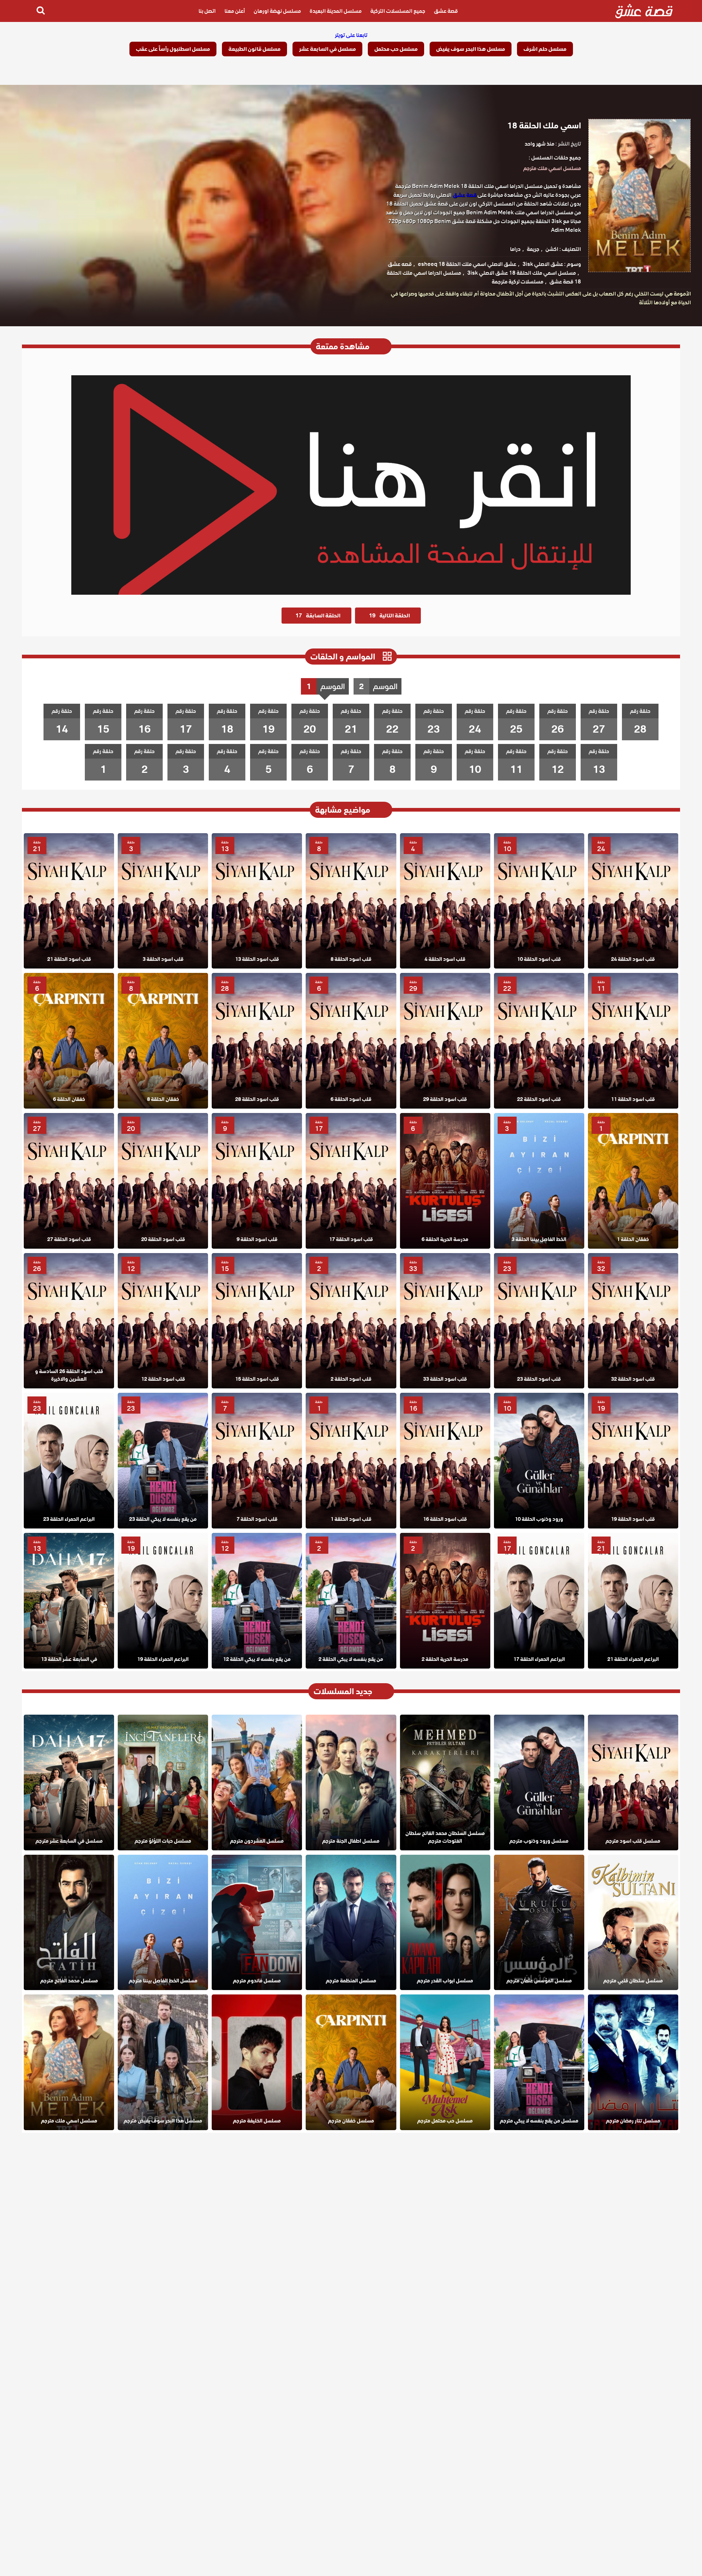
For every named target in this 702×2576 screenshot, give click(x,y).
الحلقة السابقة (318, 616)
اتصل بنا (207, 11)
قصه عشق (400, 264)
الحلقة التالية (389, 616)
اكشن (552, 249)
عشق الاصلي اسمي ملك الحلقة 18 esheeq (467, 264)
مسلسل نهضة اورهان (277, 11)
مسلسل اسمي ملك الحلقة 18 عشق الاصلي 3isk (522, 273)
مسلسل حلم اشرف (545, 49)
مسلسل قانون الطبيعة (254, 49)
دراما (515, 249)
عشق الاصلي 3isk (543, 264)
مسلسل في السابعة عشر (327, 49)
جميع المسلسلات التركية (398, 11)
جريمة (533, 249)
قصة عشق (446, 11)
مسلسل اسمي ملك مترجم (552, 168)
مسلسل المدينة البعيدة (336, 11)
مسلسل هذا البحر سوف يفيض (471, 49)
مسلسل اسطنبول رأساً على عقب (173, 49)
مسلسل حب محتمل (396, 49)
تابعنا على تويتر (351, 35)
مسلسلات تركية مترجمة (518, 282)
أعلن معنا (235, 11)
